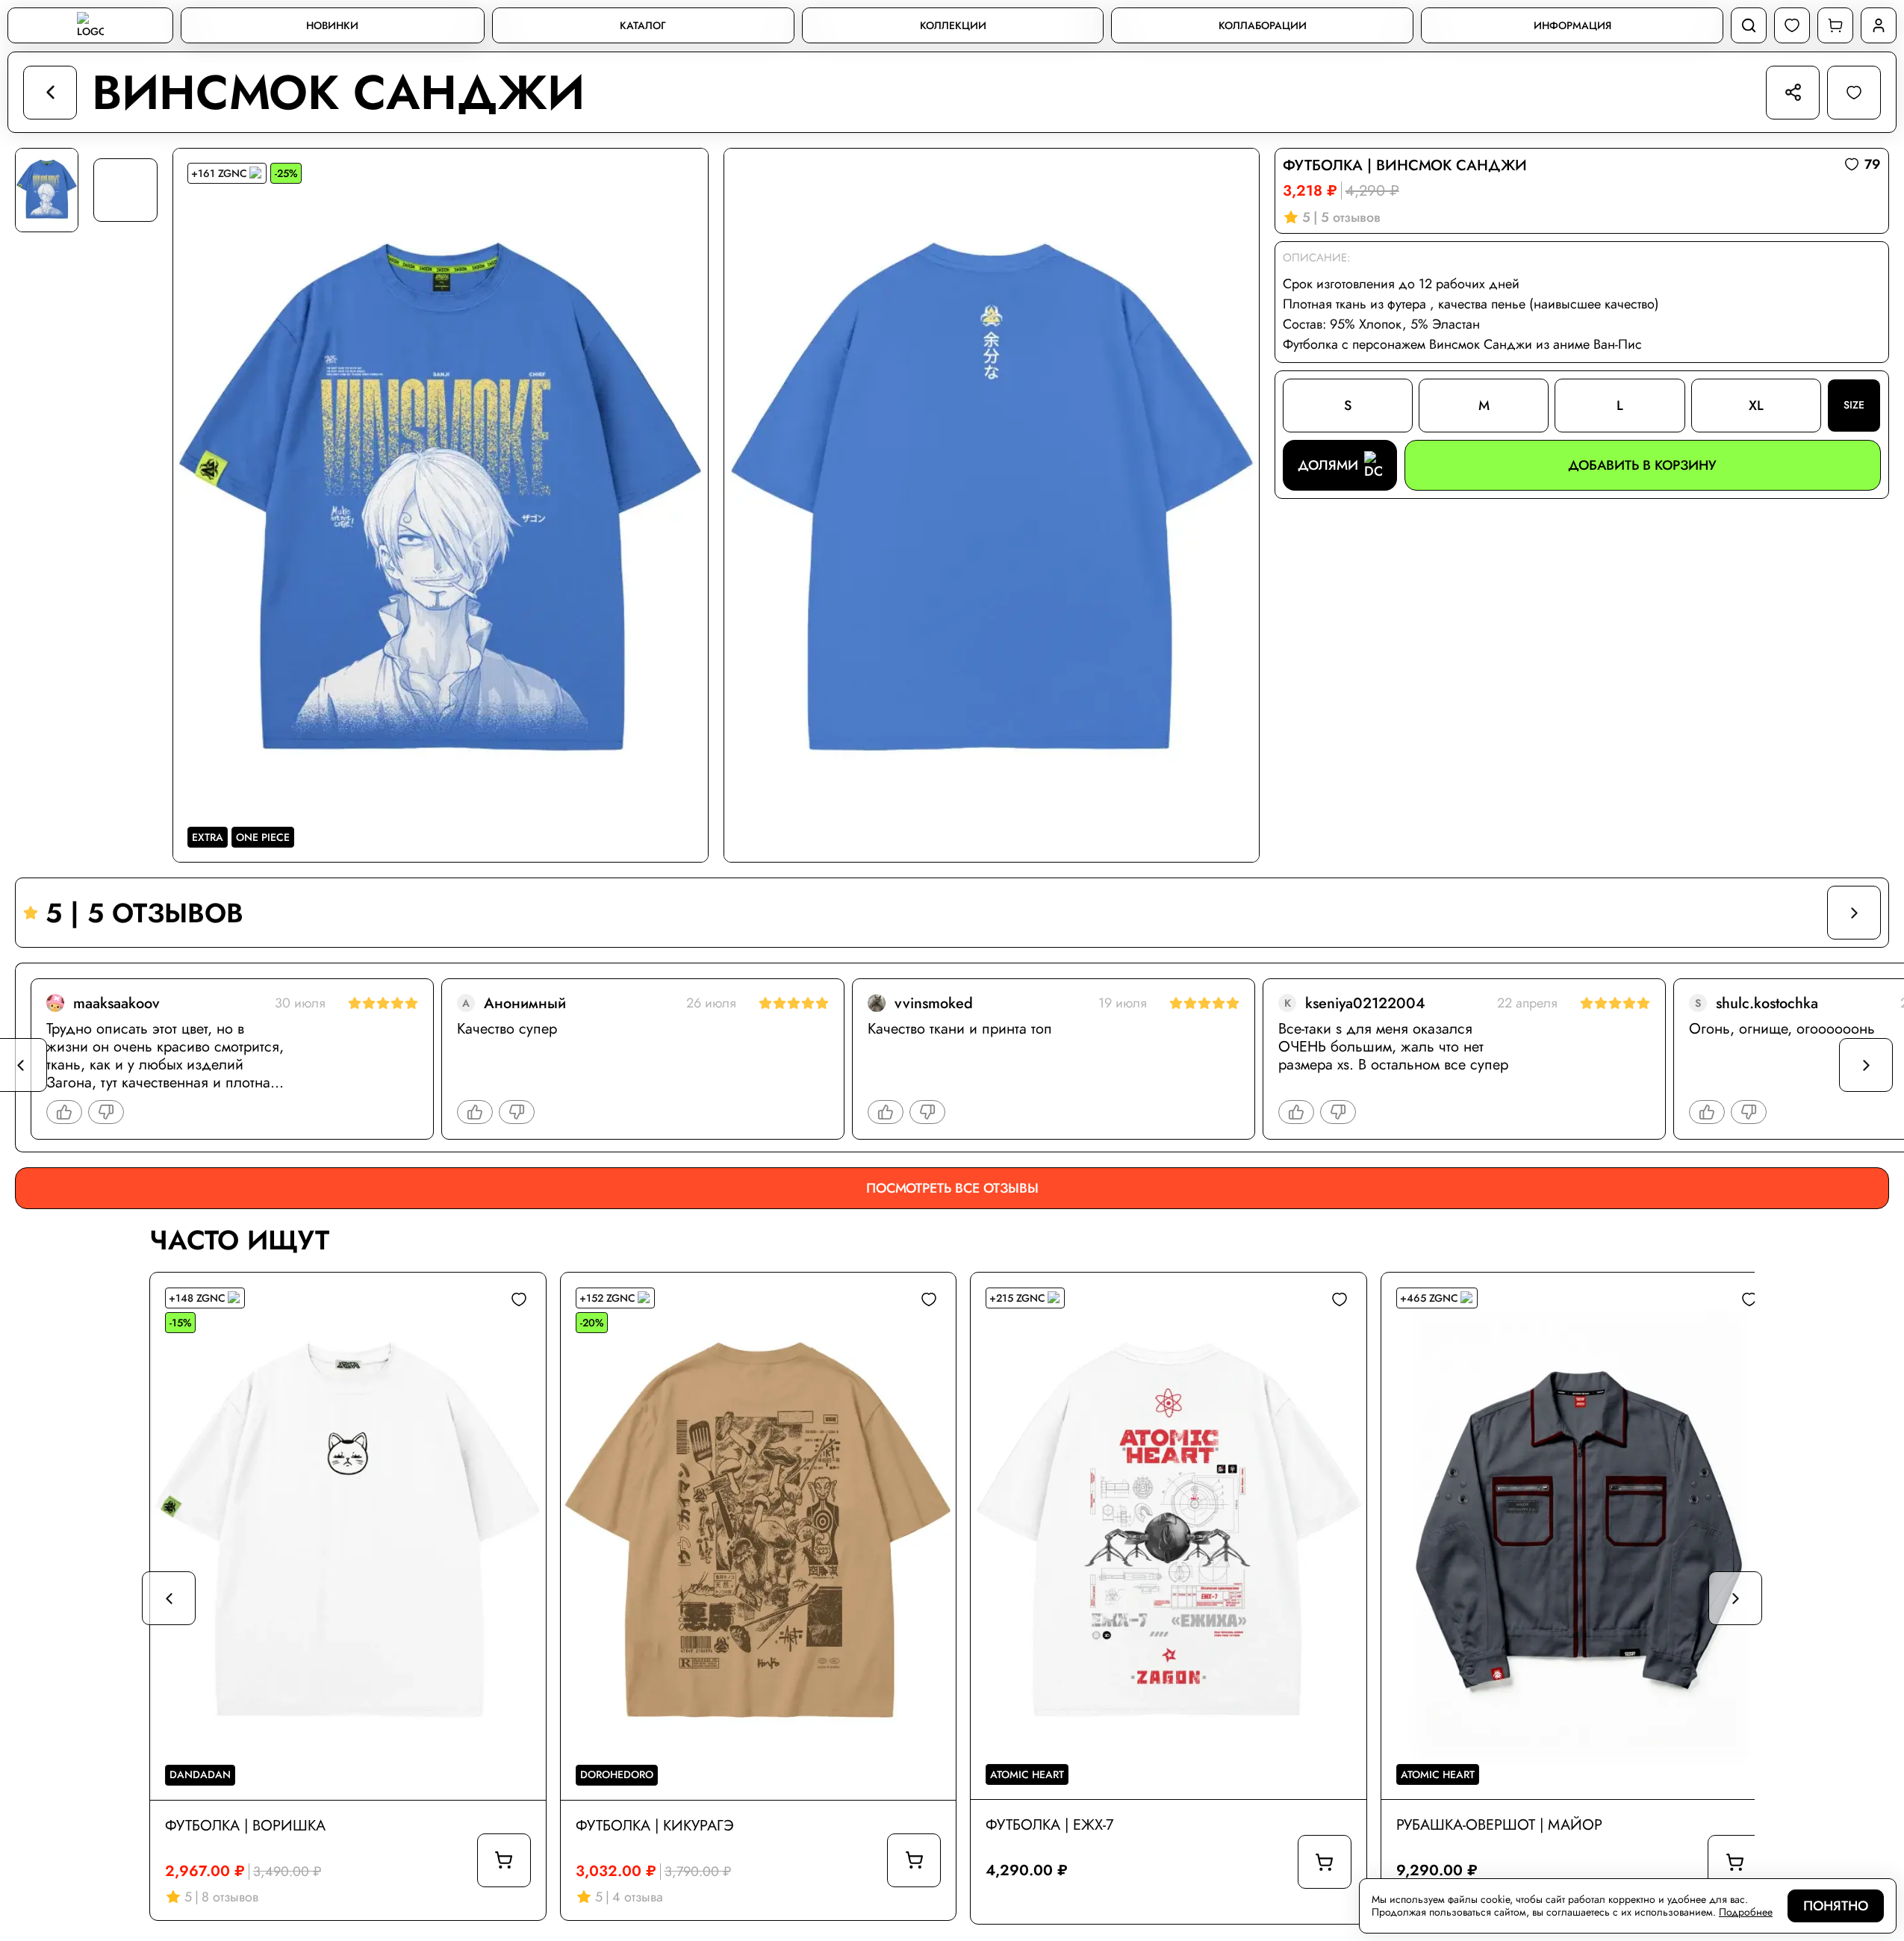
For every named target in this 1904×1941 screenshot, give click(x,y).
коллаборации (1263, 26)
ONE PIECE (263, 838)
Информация (1572, 26)
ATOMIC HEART (1027, 1775)
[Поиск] (1749, 25)
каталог (643, 26)
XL (1756, 406)
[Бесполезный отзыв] (106, 1112)
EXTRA (208, 838)
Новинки (332, 26)
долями (1328, 465)
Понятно (1836, 1906)
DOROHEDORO (617, 1775)
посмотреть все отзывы (952, 1188)
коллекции (953, 26)
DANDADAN (200, 1775)
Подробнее (1746, 1912)
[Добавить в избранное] (519, 1299)
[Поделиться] (1793, 93)
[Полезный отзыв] (64, 1112)
